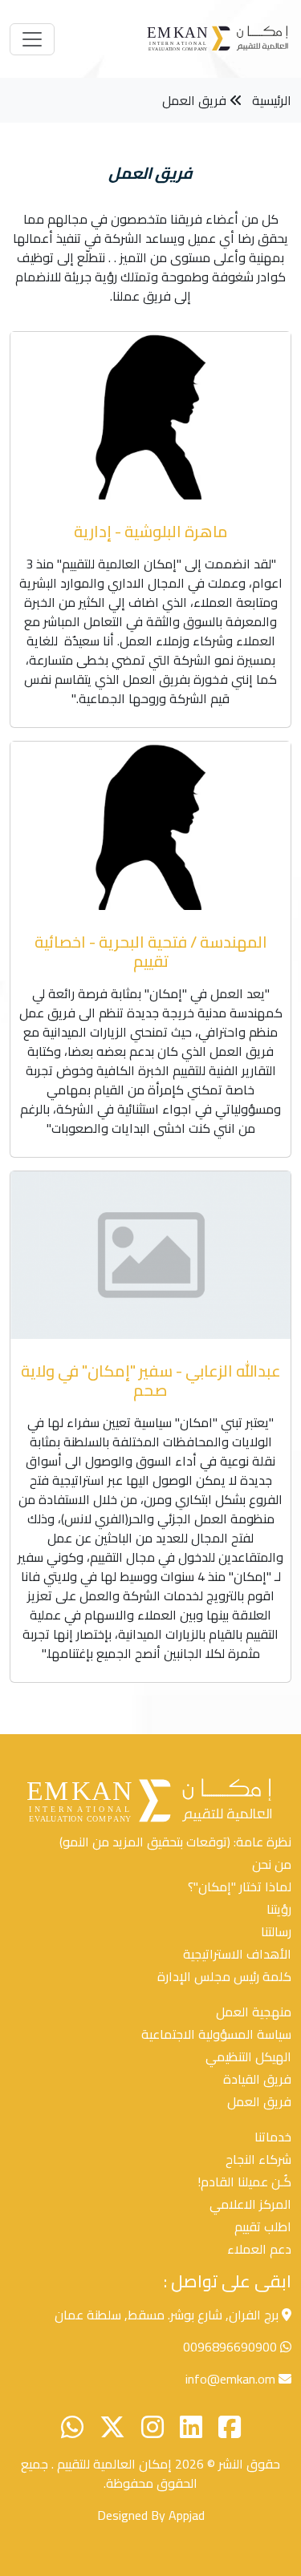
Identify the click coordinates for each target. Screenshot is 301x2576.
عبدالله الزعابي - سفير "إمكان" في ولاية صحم (151, 1380)
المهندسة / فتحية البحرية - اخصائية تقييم (151, 951)
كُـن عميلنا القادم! (244, 2182)
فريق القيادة (257, 2079)
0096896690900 (230, 2347)
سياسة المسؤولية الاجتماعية (216, 2034)
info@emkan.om (230, 2379)
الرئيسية (272, 100)
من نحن (272, 1864)
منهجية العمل (254, 2012)
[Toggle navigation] (32, 39)
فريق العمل (194, 100)
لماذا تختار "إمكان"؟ (240, 1887)
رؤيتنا (279, 1909)
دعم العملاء (259, 2249)
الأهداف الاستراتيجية (237, 1954)
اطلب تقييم (263, 2226)
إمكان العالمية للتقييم (113, 2464)
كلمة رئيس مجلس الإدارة (224, 1976)
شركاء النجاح (258, 2159)
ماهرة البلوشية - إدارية (151, 531)
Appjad (187, 2515)
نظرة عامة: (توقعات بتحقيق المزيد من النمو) (175, 1842)
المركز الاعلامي (250, 2204)
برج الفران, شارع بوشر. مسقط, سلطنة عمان (168, 2315)
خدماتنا (273, 2137)
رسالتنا (276, 1931)
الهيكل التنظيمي (248, 2056)
